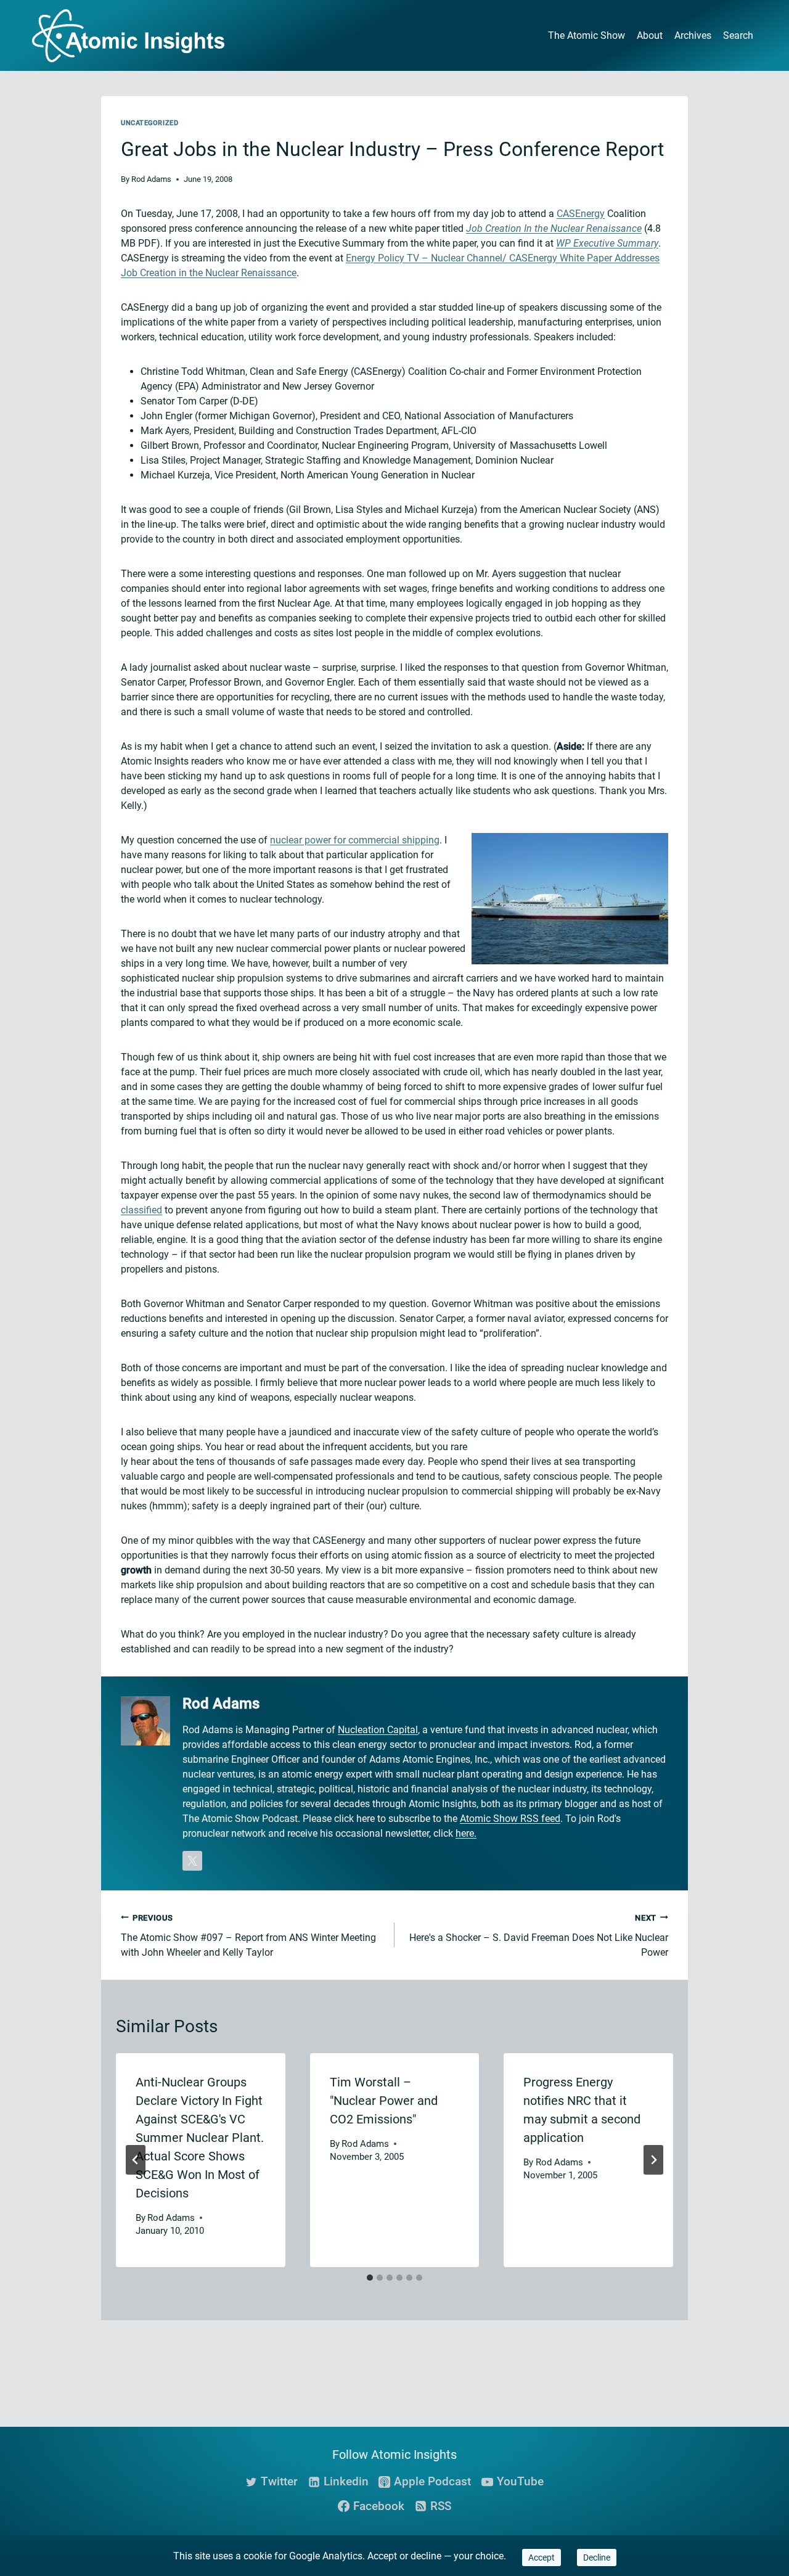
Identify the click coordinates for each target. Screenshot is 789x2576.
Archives (693, 35)
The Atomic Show (587, 35)
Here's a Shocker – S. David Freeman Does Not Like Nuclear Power (539, 1936)
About (650, 35)
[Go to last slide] (136, 2160)
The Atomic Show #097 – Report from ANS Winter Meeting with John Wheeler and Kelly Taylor (248, 1936)
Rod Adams (151, 179)
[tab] (370, 2278)
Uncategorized (149, 123)
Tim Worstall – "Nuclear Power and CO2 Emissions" (384, 2101)
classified (141, 1210)
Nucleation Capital (378, 1730)
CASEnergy (581, 214)
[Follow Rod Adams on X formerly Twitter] (192, 1861)
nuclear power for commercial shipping (355, 840)
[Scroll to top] (737, 2431)
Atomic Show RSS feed (510, 1819)
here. (466, 1833)
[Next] (653, 2160)
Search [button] (738, 35)
